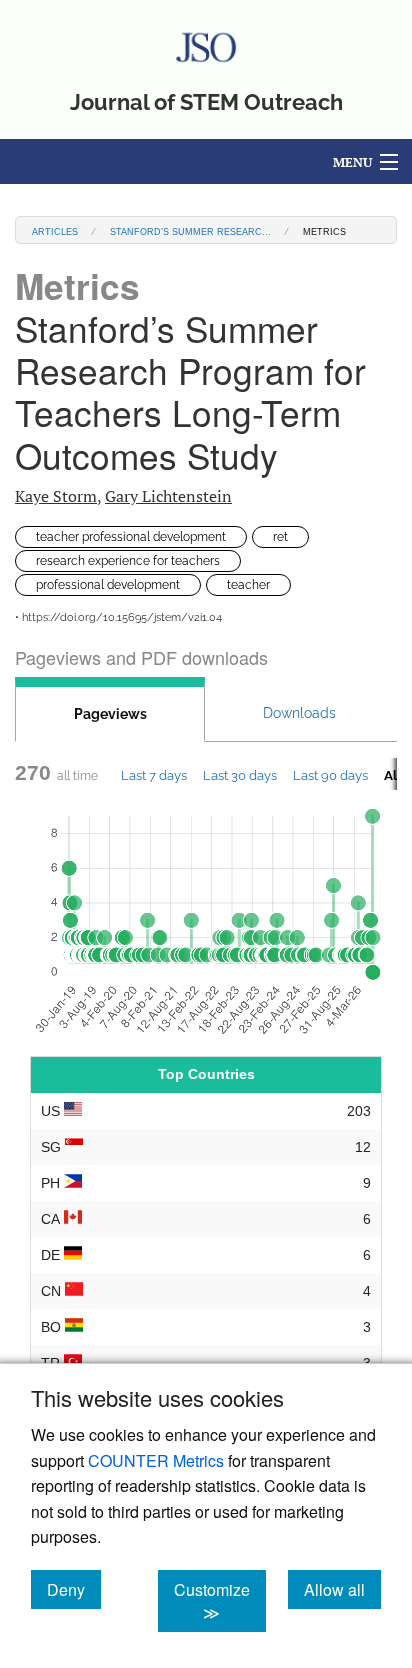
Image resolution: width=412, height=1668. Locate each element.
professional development (108, 585)
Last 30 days (240, 775)
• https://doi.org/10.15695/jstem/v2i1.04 (118, 617)
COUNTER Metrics (156, 1460)
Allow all (342, 1589)
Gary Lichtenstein (168, 496)
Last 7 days (154, 775)
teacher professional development (131, 537)
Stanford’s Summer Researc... (190, 230)
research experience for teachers (128, 561)
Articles (55, 230)
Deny (74, 1589)
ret (280, 537)
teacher (248, 585)
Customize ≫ (220, 1601)
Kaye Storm (56, 496)
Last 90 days (330, 775)
